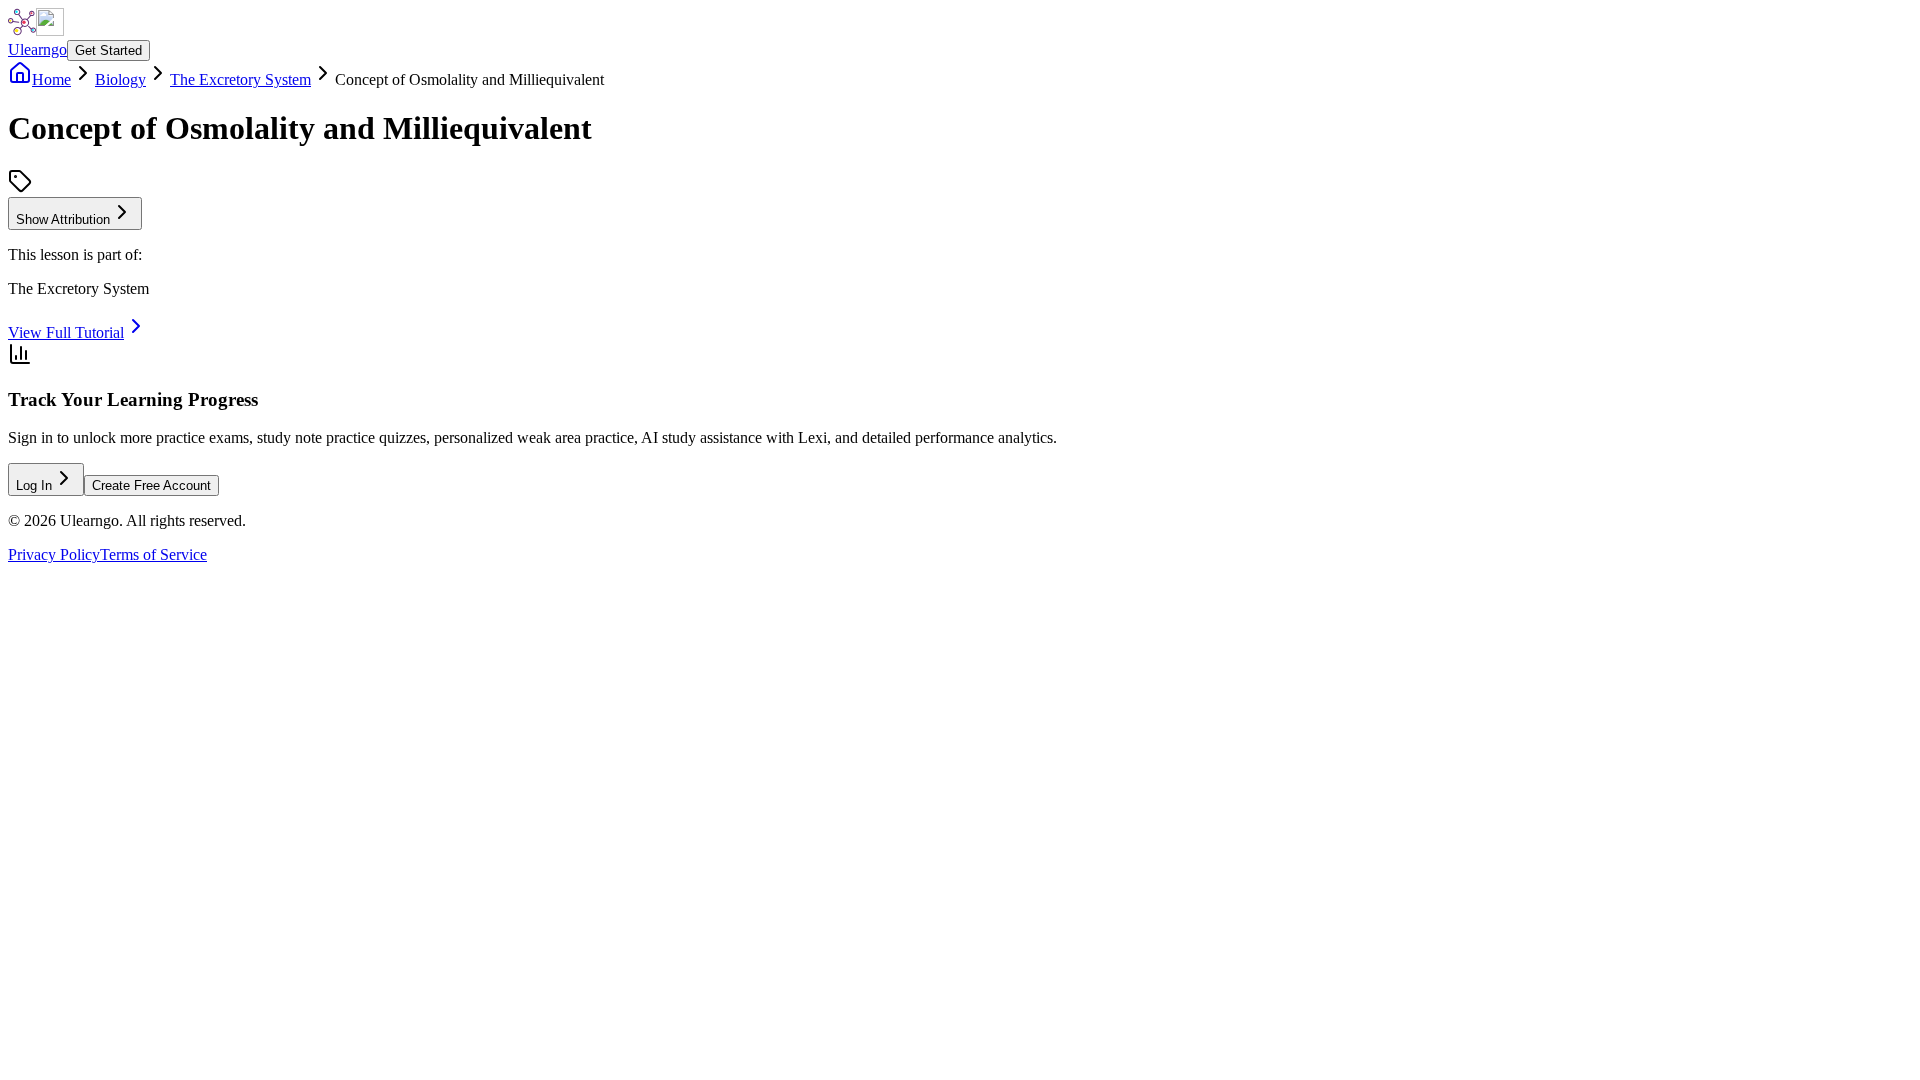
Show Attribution (63, 219)
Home (51, 79)
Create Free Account (151, 485)
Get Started (108, 50)
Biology (120, 79)
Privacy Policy (54, 554)
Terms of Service (153, 554)
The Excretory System (240, 79)
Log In (34, 485)
